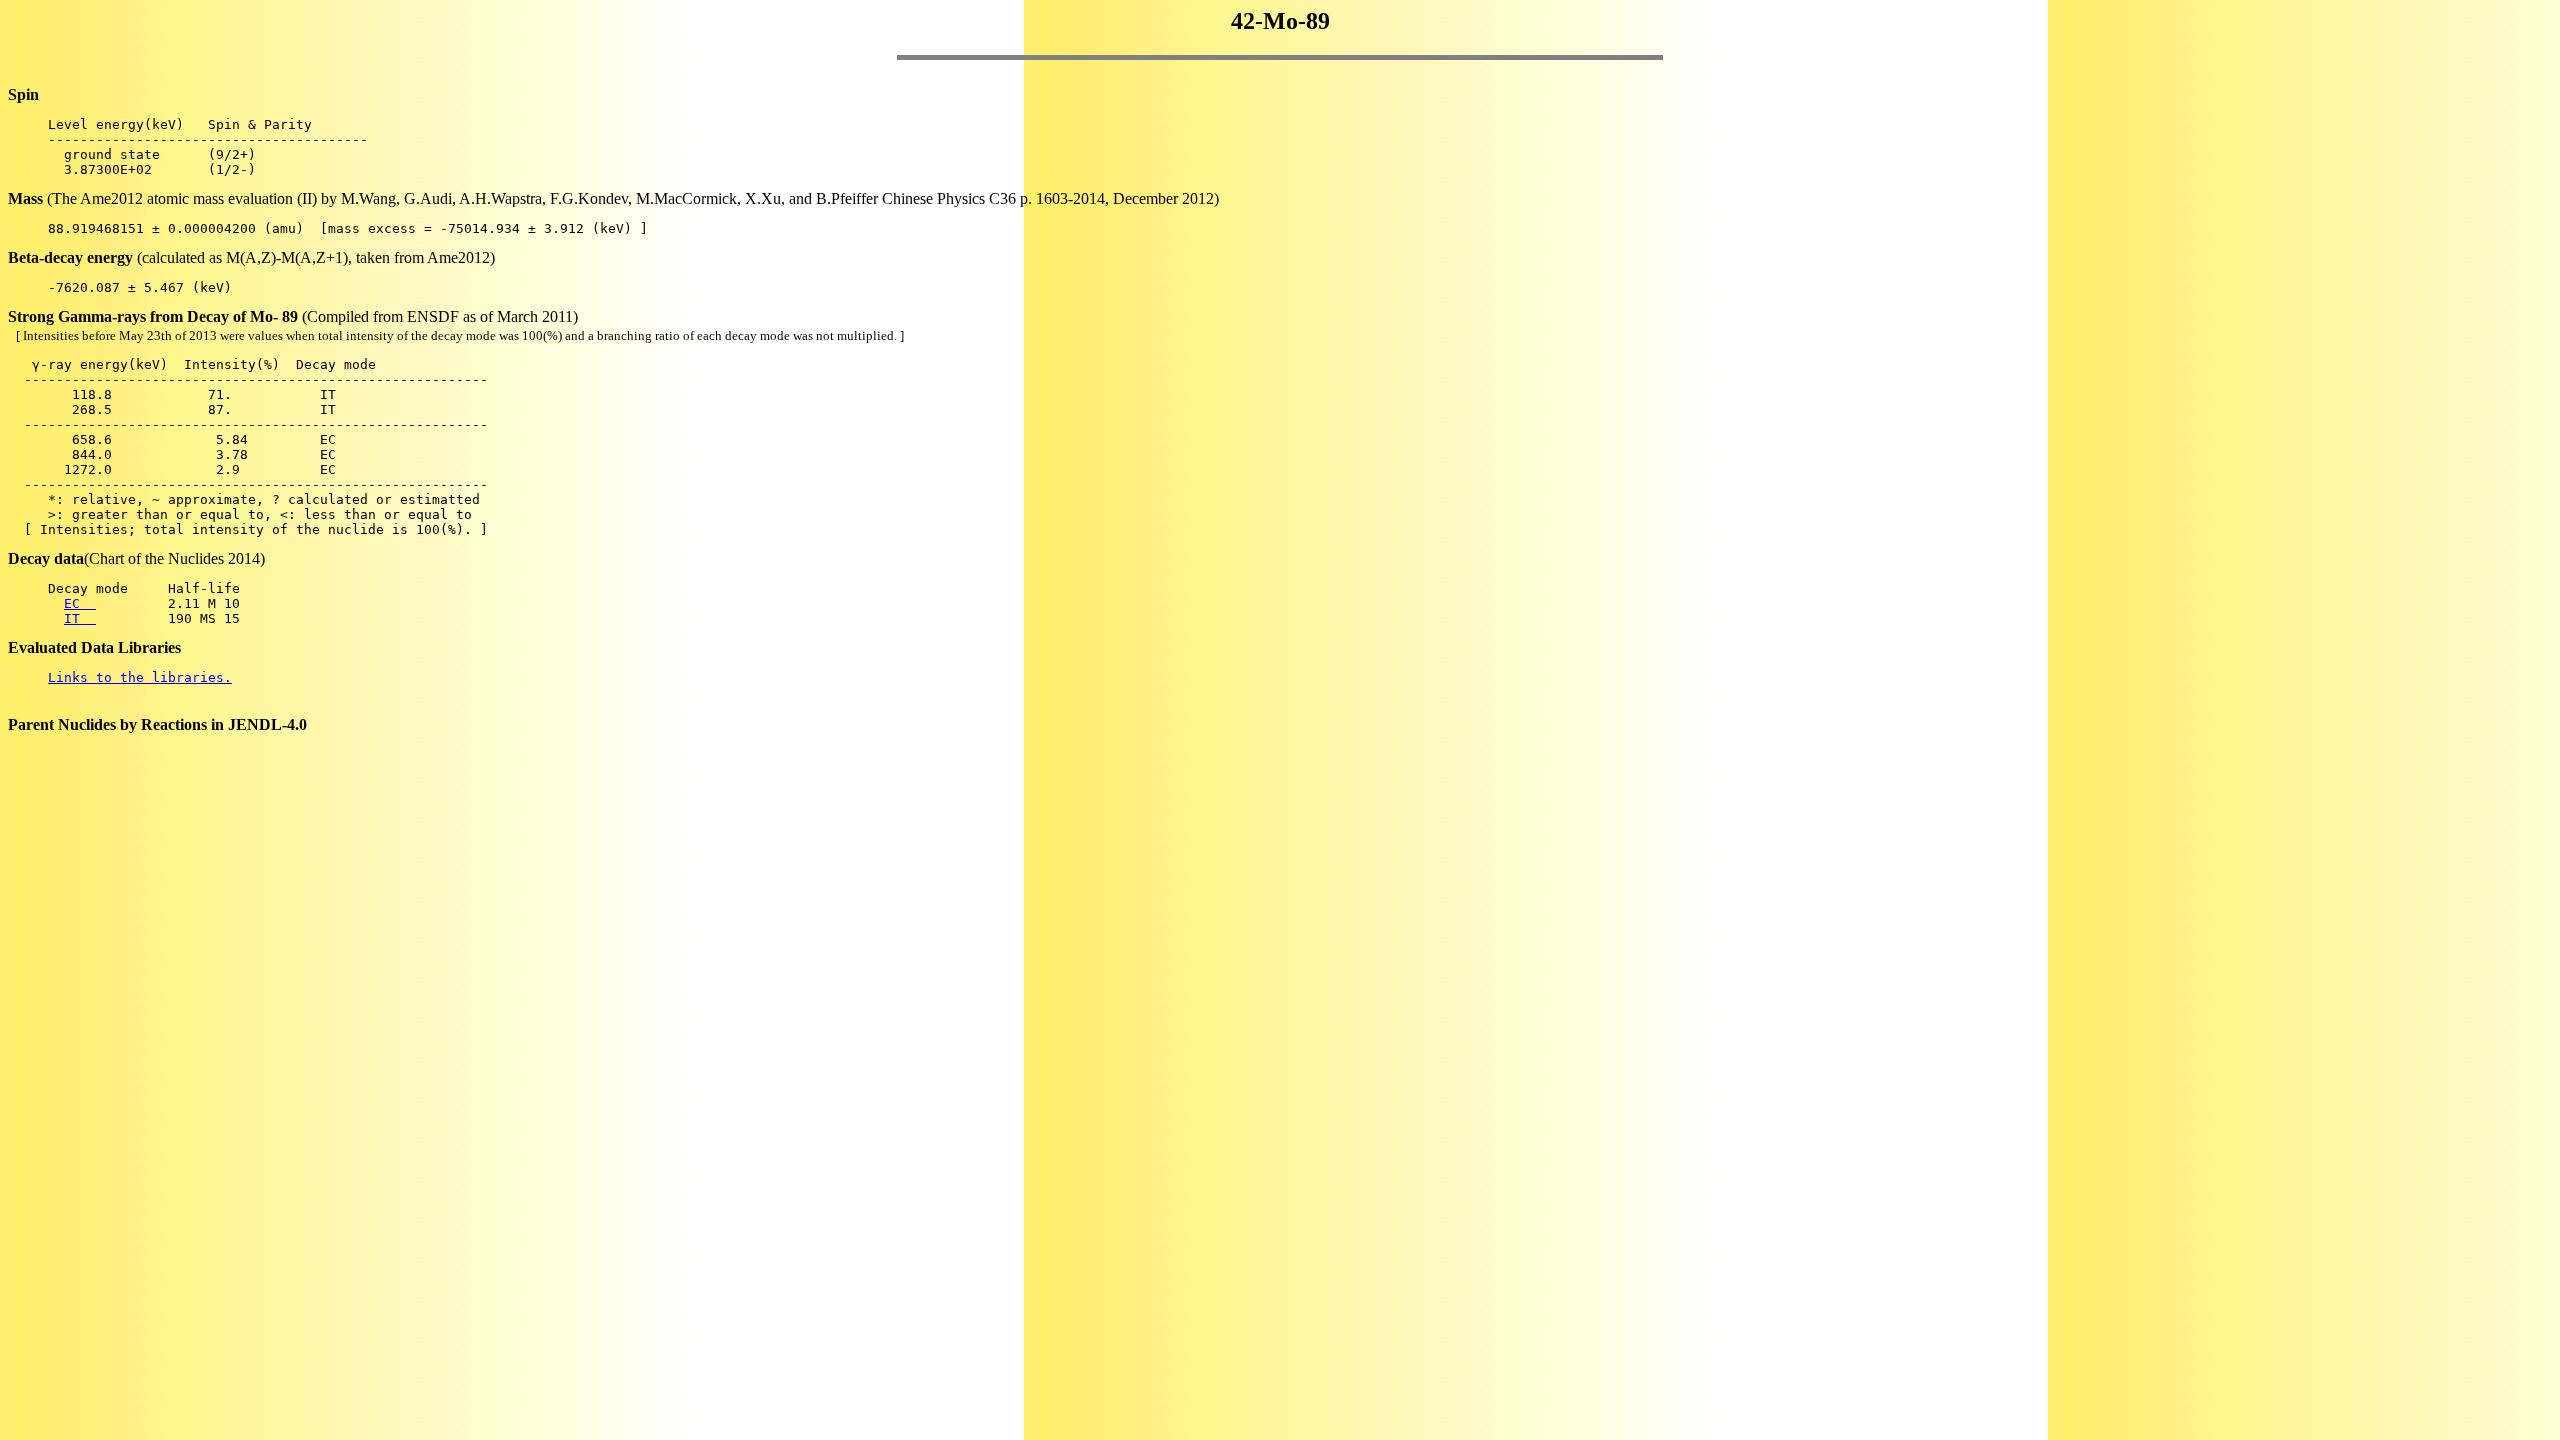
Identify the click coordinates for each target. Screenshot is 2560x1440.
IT (80, 618)
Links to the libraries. (140, 677)
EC (80, 603)
